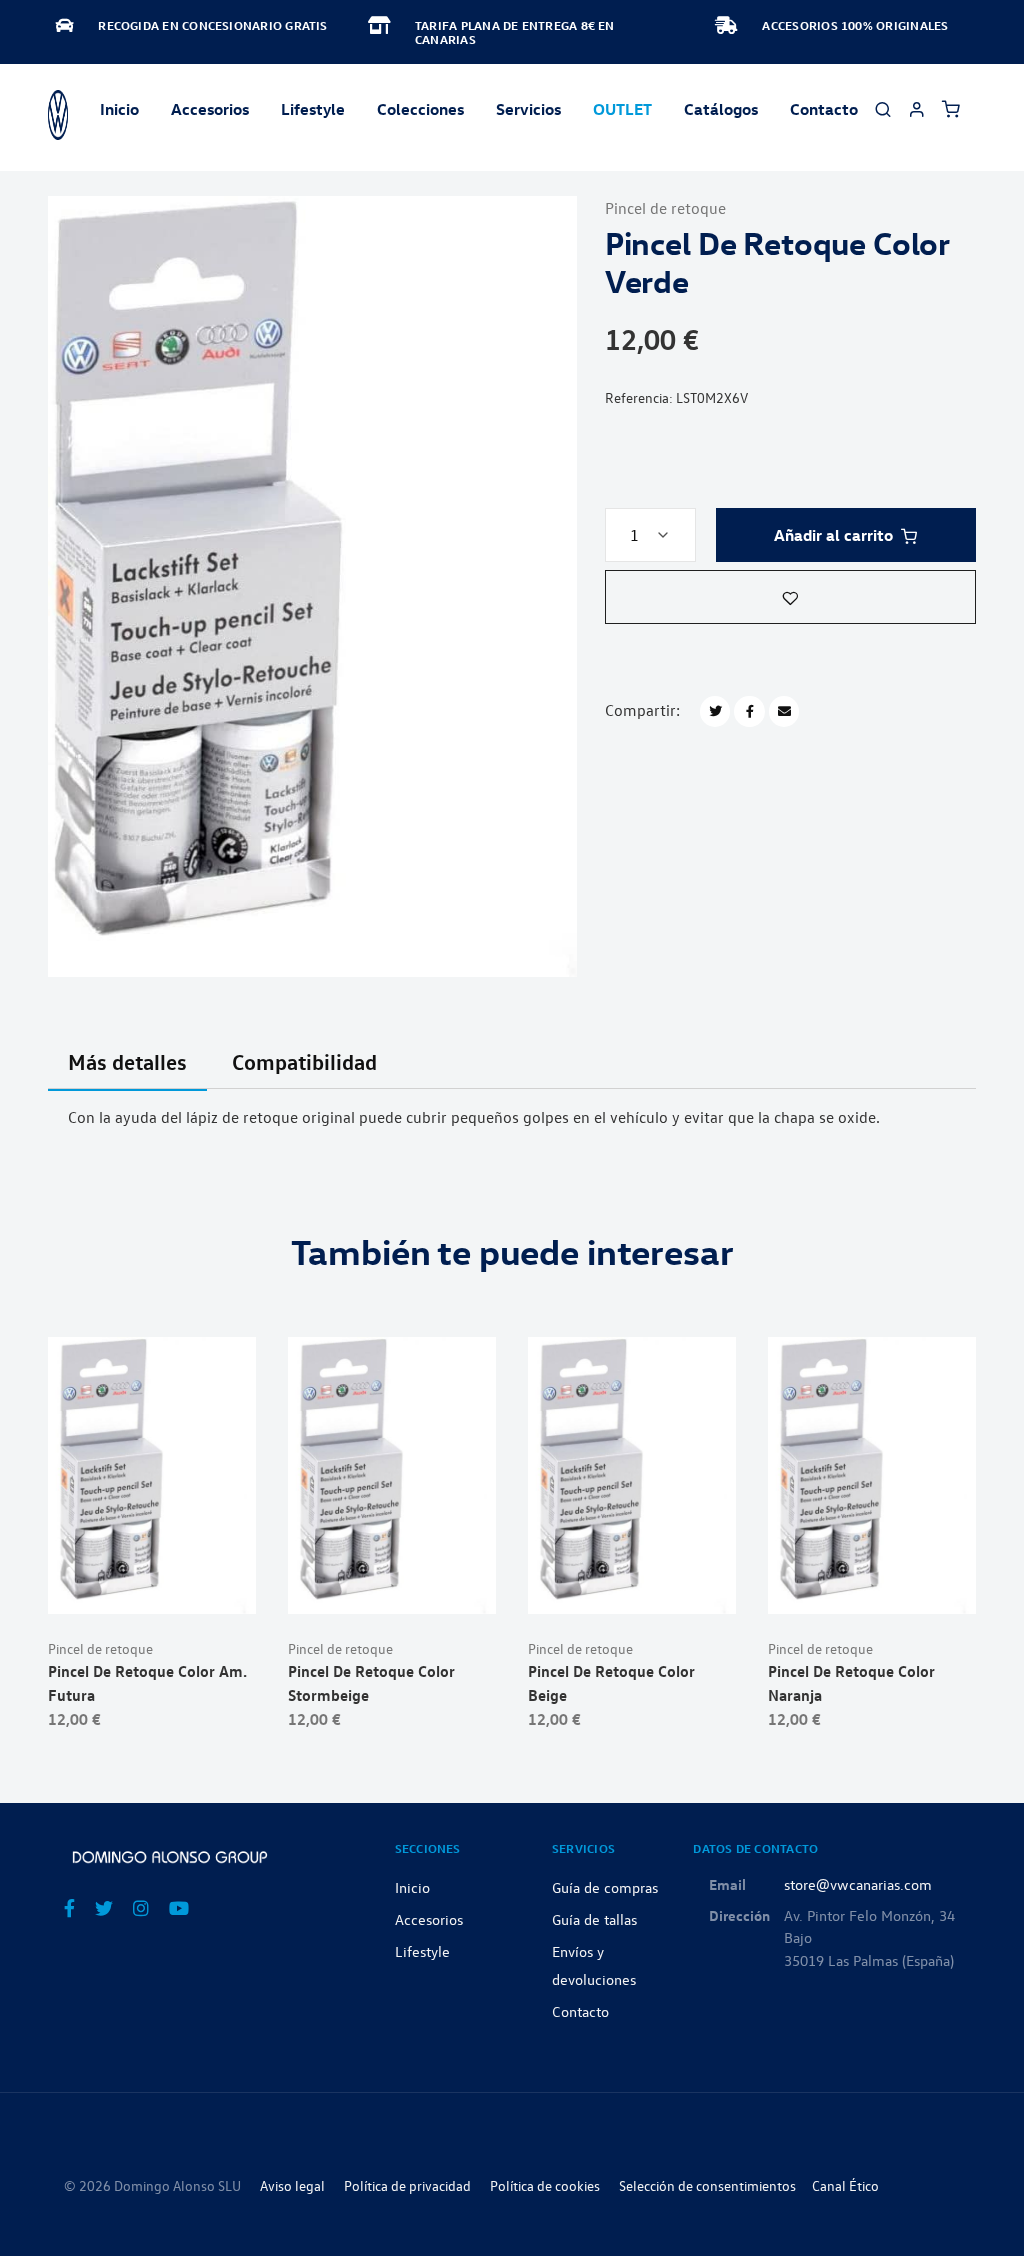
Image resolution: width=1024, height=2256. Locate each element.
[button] (790, 597)
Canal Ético (845, 2185)
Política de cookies (545, 2185)
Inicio (119, 109)
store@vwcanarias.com (858, 1884)
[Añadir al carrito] (152, 1582)
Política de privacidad (407, 2185)
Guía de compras (605, 1887)
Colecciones (420, 109)
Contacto (824, 109)
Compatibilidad (304, 1061)
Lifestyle (313, 109)
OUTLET (622, 109)
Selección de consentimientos (707, 2185)
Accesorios (429, 1919)
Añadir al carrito (833, 535)
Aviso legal (292, 2185)
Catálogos (721, 109)
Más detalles (127, 1061)
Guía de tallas (594, 1919)
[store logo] (58, 115)
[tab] (127, 1074)
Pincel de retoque (665, 208)
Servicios (528, 109)
